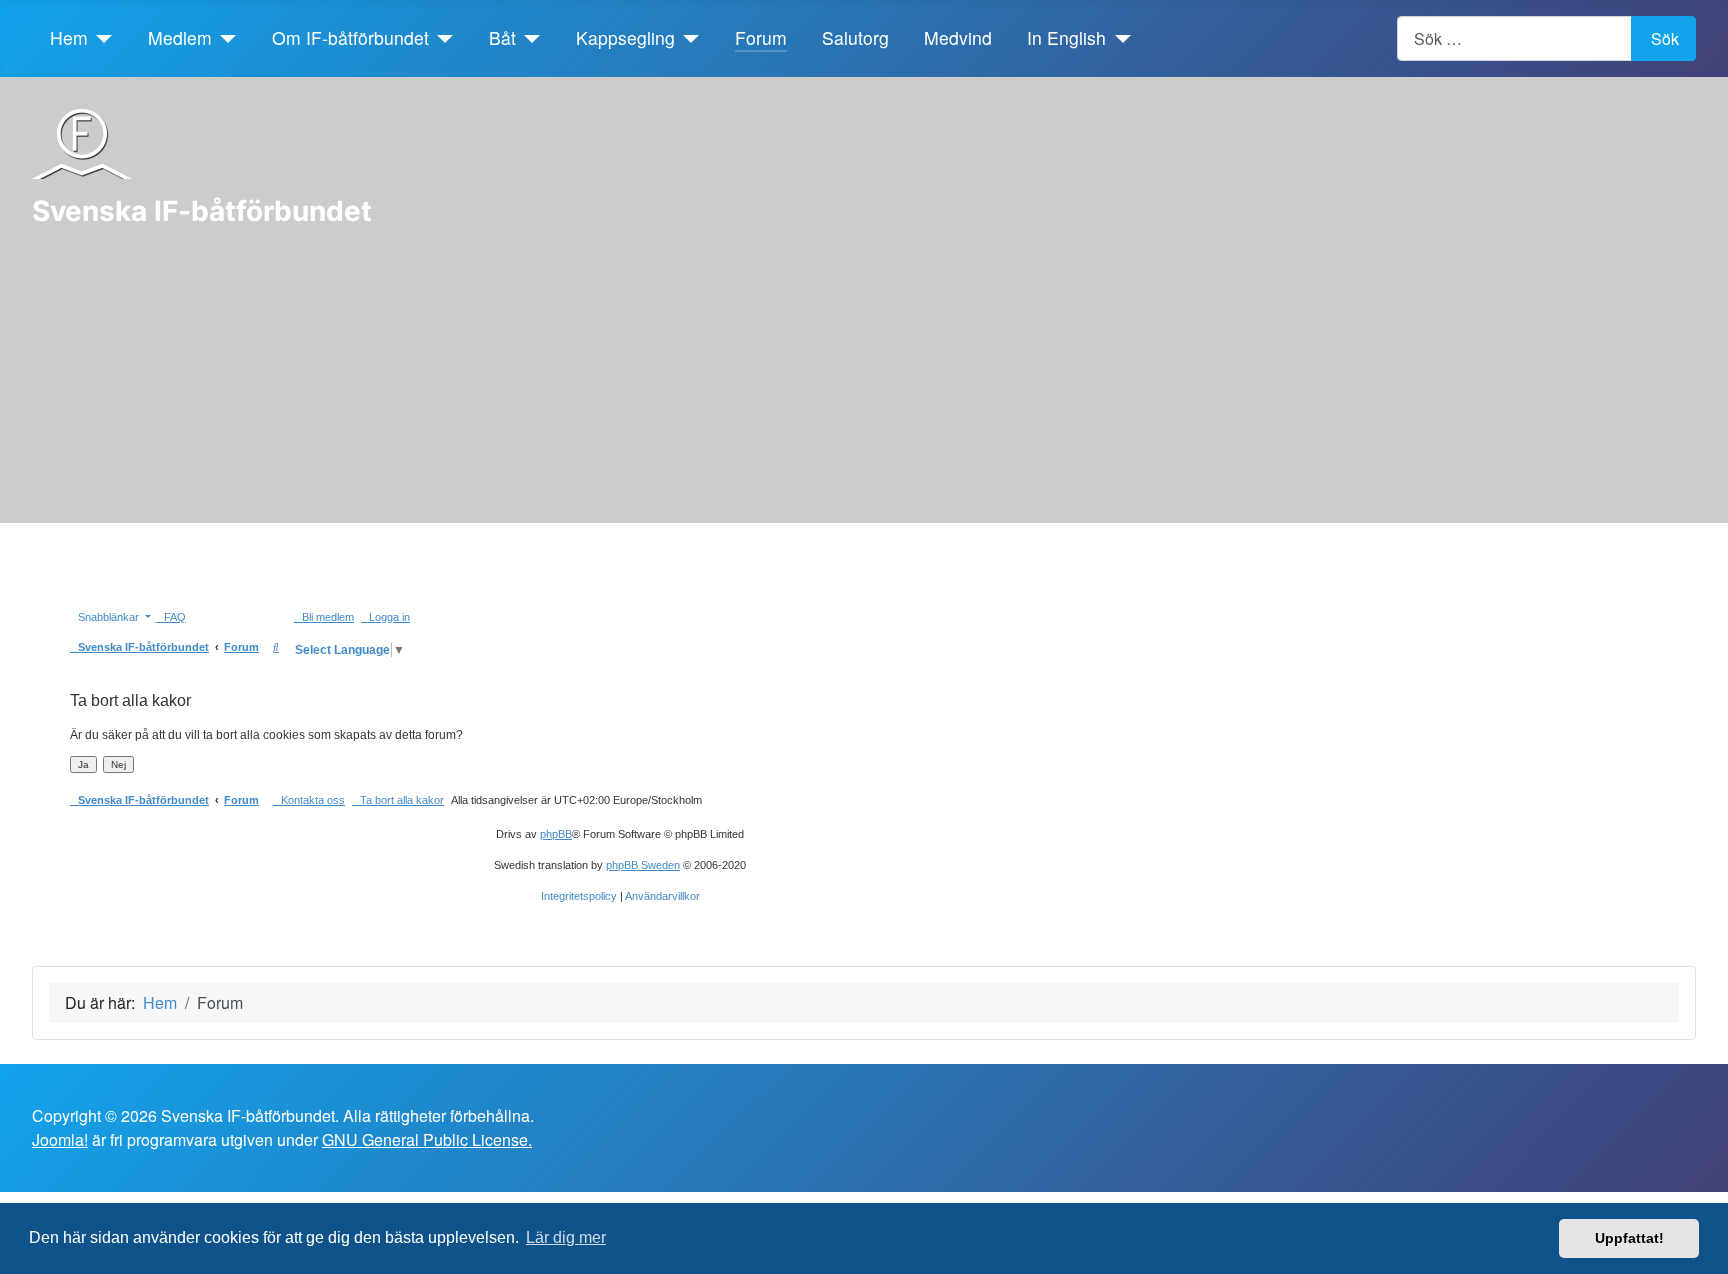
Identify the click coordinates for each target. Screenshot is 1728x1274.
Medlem (180, 37)
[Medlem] (224, 38)
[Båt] (528, 38)
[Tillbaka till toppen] (1703, 1249)
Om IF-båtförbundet (350, 37)
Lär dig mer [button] (566, 1237)
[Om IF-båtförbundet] (441, 38)
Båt (502, 37)
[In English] (1118, 38)
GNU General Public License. (427, 1139)
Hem (69, 37)
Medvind (958, 37)
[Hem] (100, 38)
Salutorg (855, 37)
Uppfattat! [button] (1629, 1238)
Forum (761, 37)
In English (1066, 37)
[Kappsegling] (687, 38)
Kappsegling (625, 37)
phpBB (556, 834)
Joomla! (60, 1139)
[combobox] (1514, 38)
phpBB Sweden (643, 865)
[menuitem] (171, 617)
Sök (1665, 38)
